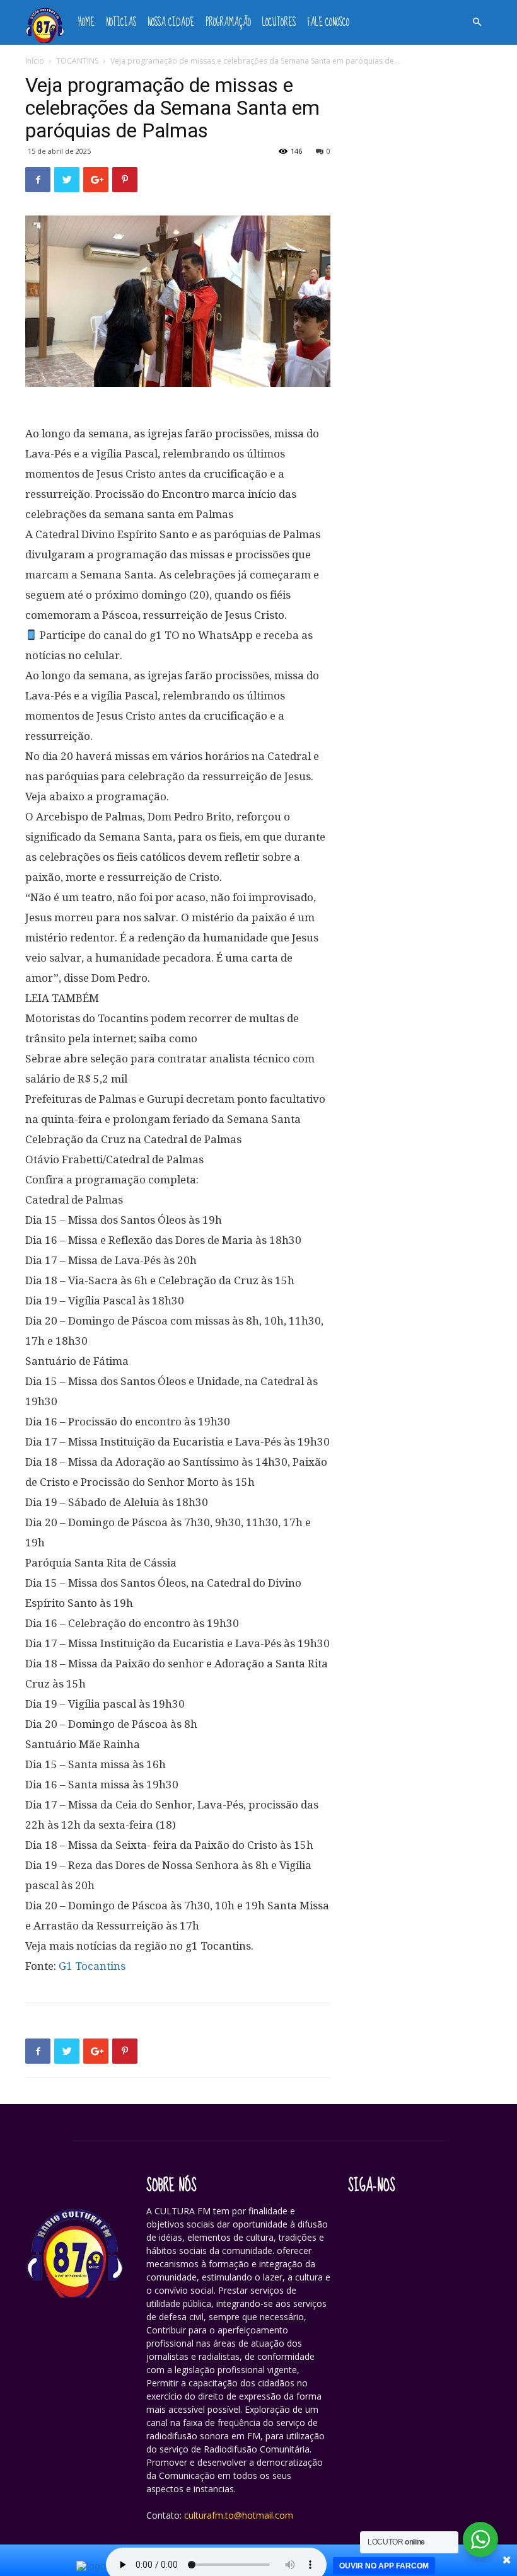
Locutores (279, 22)
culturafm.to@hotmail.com (239, 2515)
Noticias (121, 22)
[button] (477, 22)
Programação (228, 22)
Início (35, 61)
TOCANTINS (77, 61)
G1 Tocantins (92, 1966)
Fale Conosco (328, 22)
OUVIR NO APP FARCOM (384, 2566)
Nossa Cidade (171, 22)
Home (86, 22)
